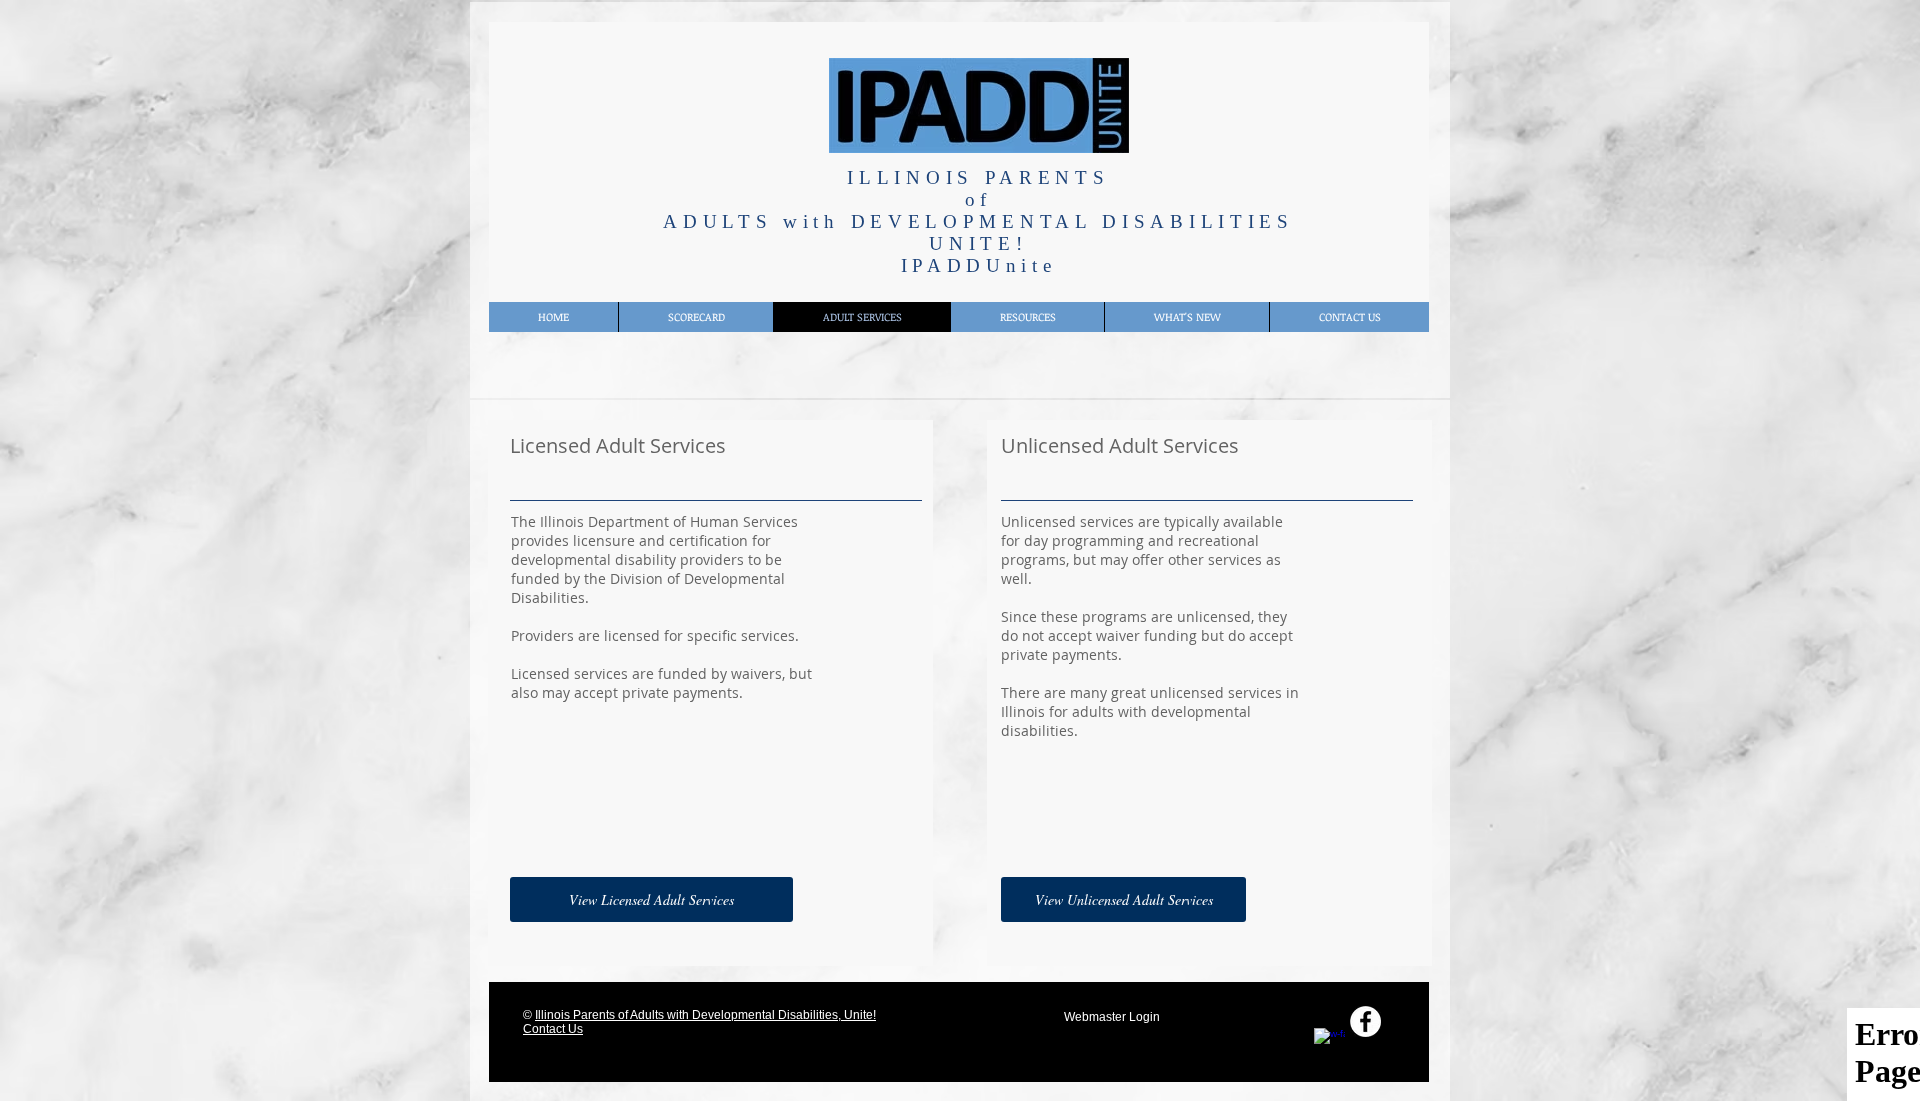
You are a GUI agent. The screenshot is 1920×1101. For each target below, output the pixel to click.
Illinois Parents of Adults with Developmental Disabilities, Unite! (705, 1015)
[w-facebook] (1329, 1043)
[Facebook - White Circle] (1365, 1021)
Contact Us (553, 1029)
